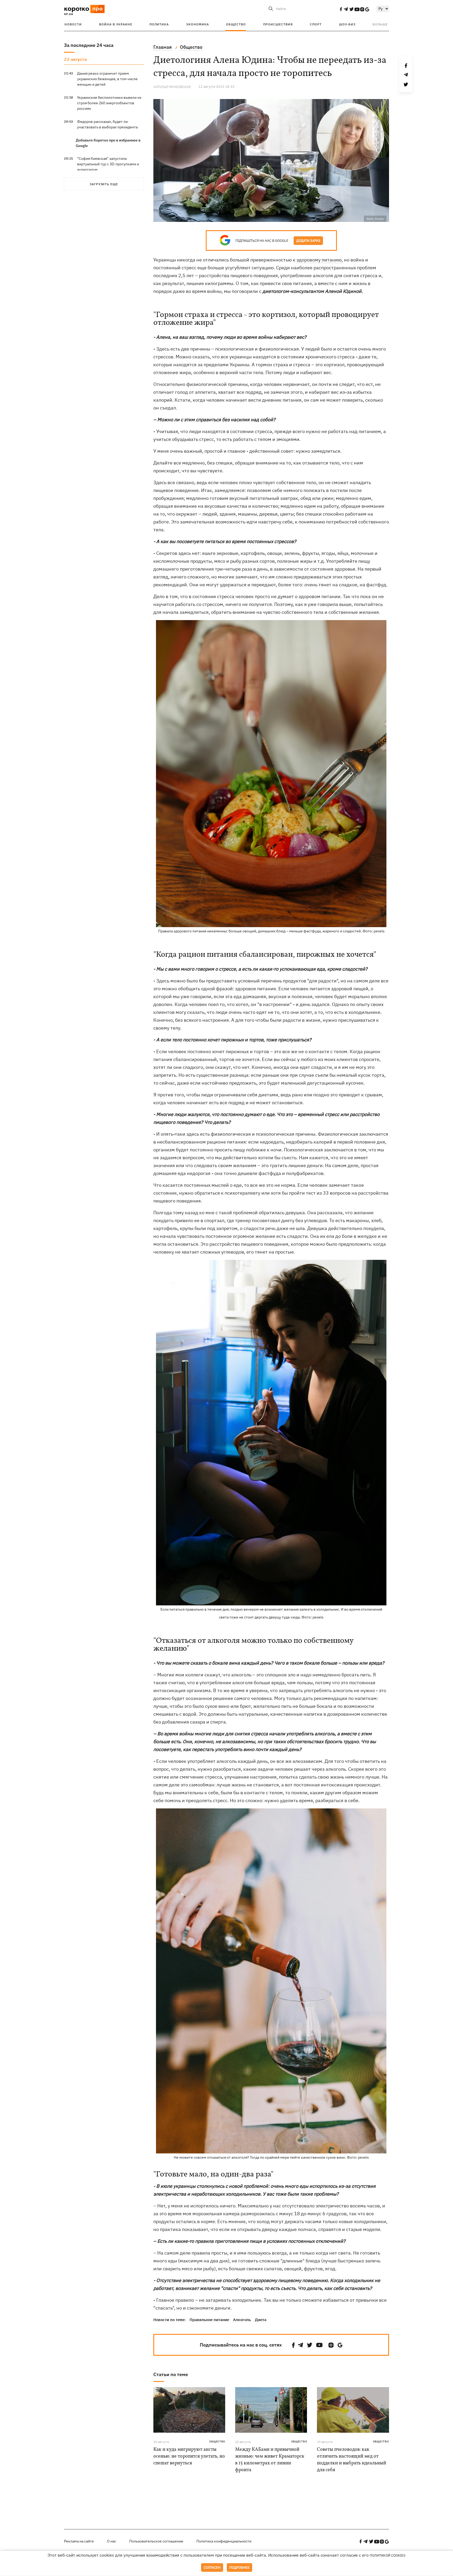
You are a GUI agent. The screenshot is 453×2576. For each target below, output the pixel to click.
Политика (159, 24)
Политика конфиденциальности (224, 2541)
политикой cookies (388, 2555)
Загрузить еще (104, 184)
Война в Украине (116, 24)
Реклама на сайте (79, 2541)
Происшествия (278, 24)
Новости (73, 24)
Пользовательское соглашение (156, 2541)
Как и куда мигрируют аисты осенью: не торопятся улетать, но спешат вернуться (189, 2456)
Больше (380, 24)
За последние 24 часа (89, 45)
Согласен (212, 2567)
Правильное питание (209, 2320)
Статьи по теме (171, 2374)
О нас (112, 2541)
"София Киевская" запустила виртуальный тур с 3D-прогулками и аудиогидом (108, 164)
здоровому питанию (319, 260)
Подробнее (239, 2567)
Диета (261, 2320)
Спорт (316, 24)
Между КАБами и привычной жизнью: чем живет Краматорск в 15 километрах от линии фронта (270, 2460)
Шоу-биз (347, 24)
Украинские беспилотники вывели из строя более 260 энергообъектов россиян (109, 103)
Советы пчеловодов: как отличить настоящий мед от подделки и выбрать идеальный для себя (352, 2460)
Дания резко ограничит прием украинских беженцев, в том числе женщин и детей (107, 79)
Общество (236, 24)
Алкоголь (242, 2320)
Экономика (198, 24)
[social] (341, 9)
